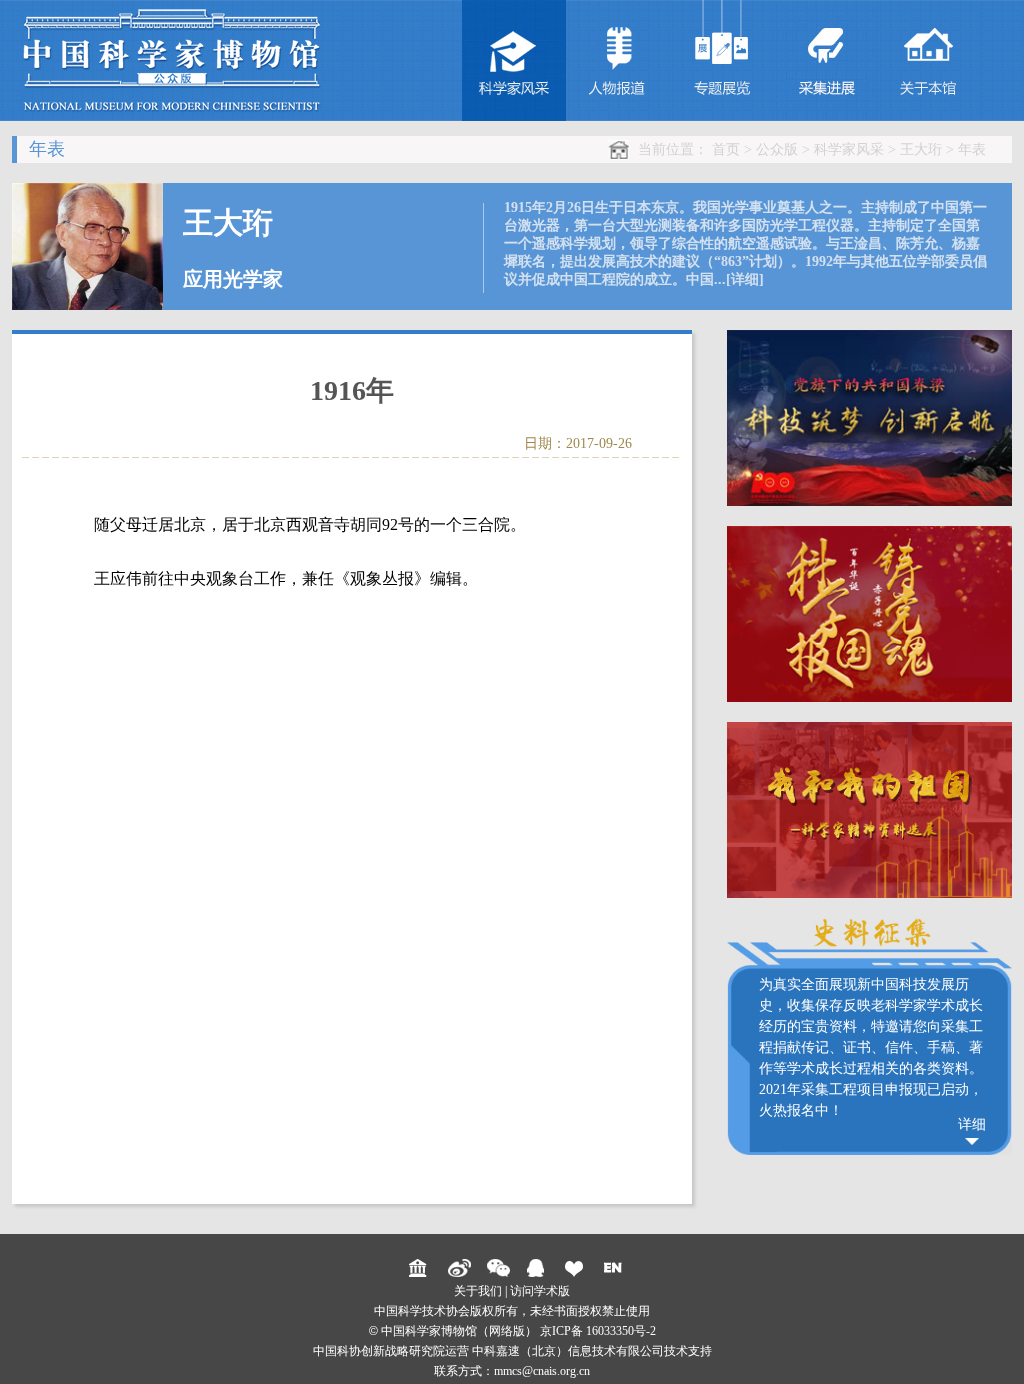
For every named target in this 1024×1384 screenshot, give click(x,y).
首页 (726, 149)
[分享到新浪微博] (459, 1268)
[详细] (745, 279)
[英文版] (615, 1268)
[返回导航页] (420, 1268)
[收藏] (576, 1268)
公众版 (777, 149)
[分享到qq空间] (537, 1268)
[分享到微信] (498, 1268)
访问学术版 (540, 1291)
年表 (972, 149)
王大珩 (921, 149)
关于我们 (478, 1291)
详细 (972, 1124)
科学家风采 (849, 149)
